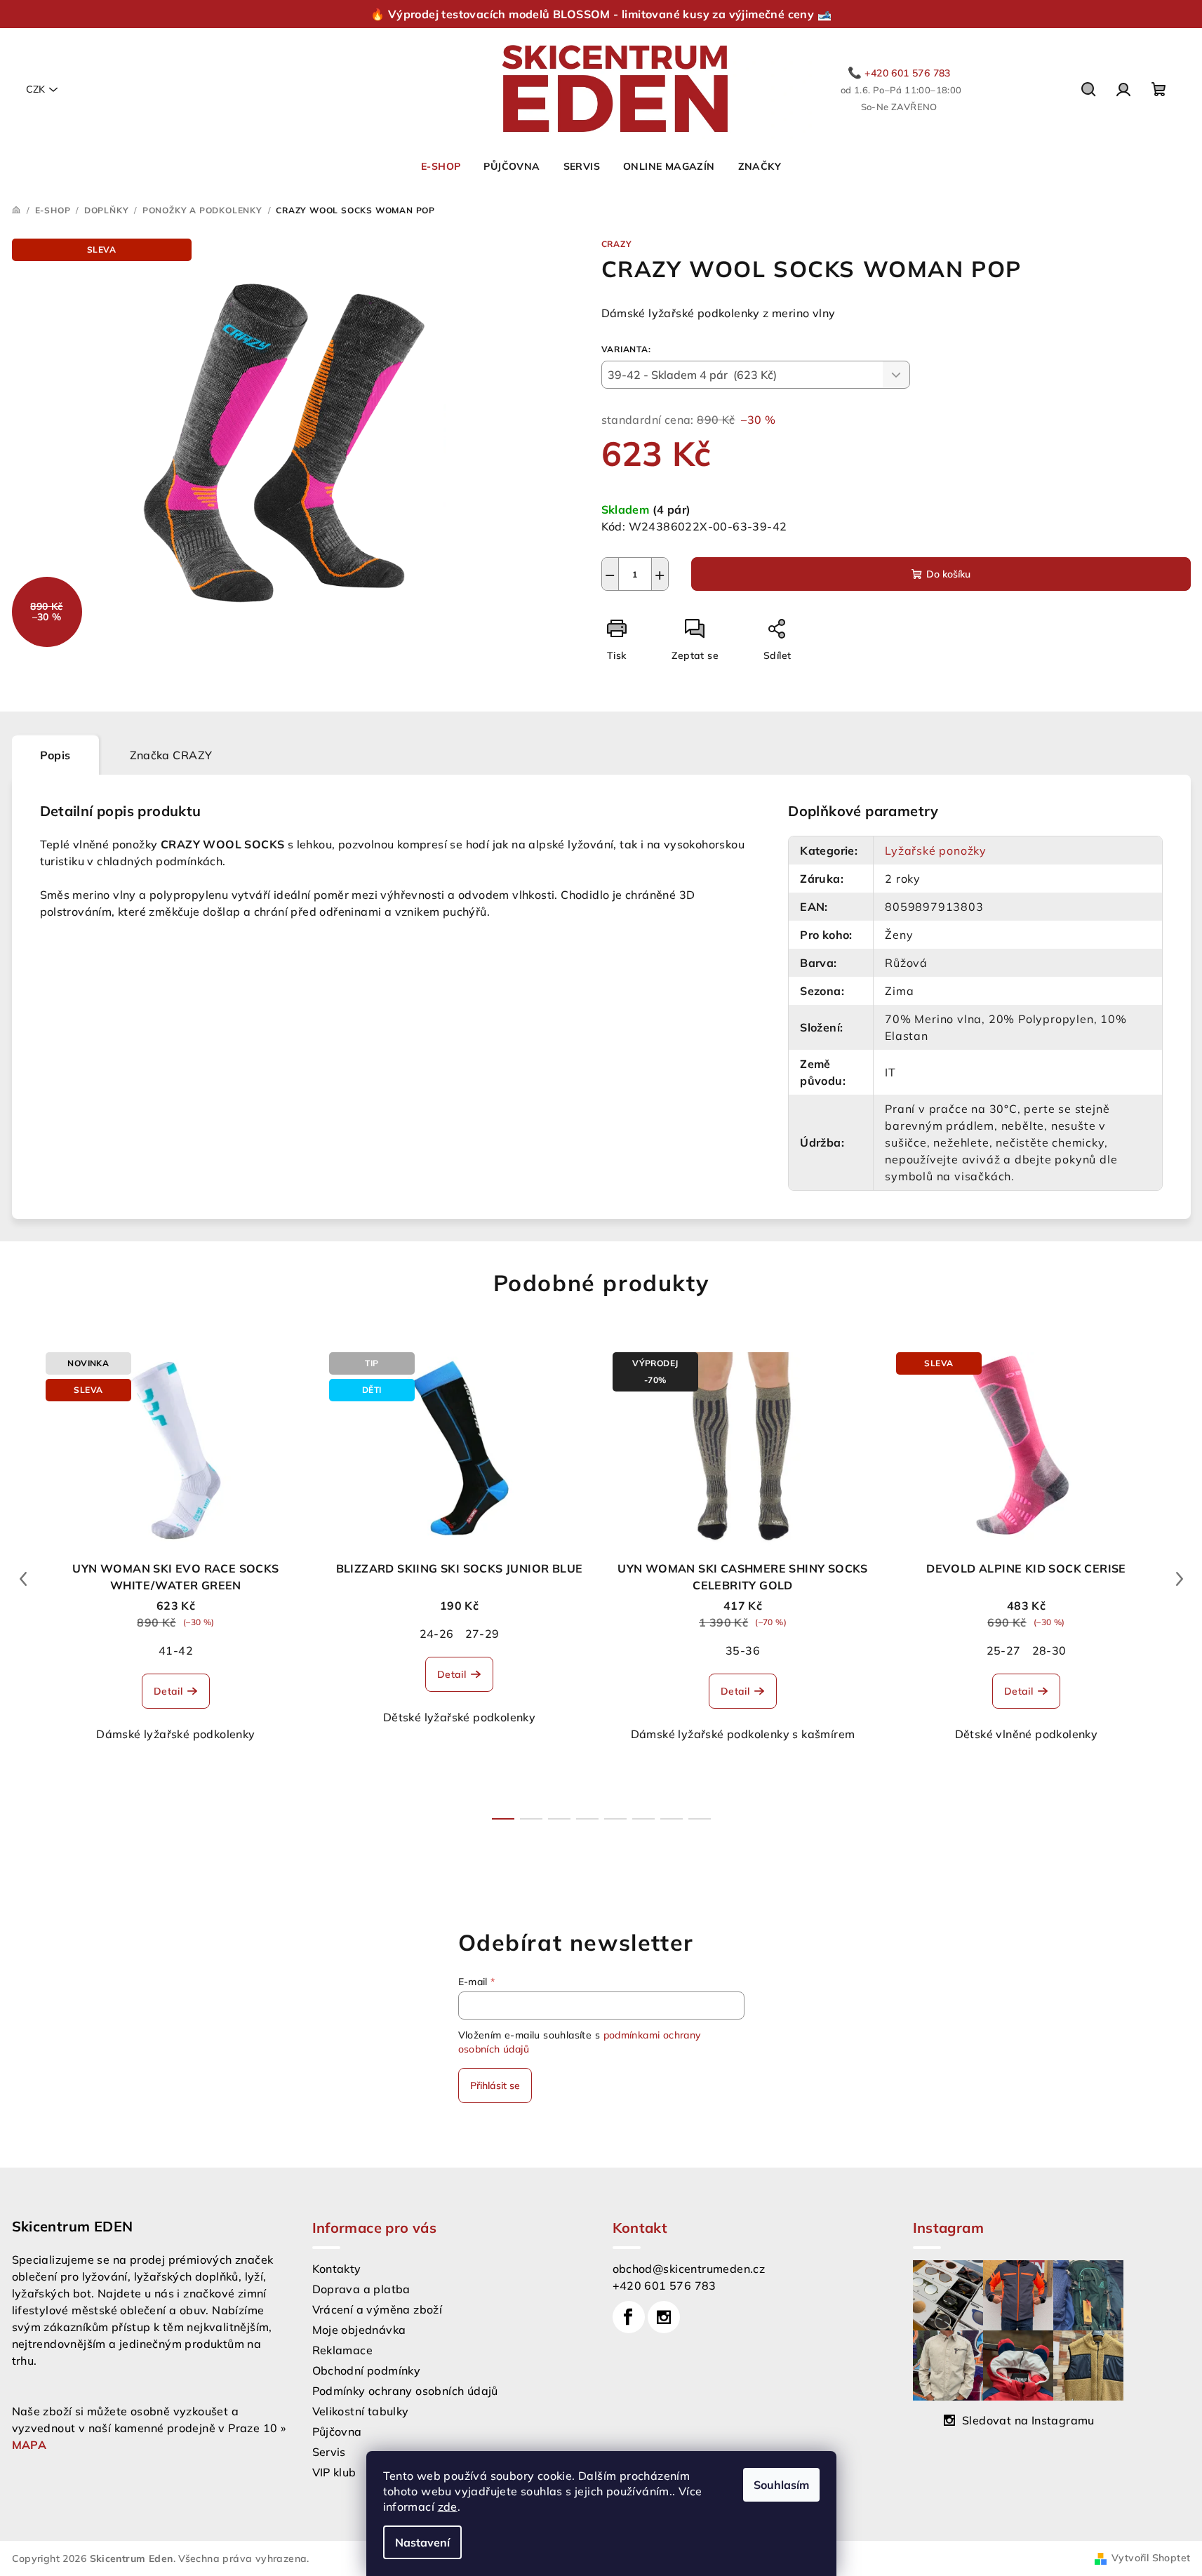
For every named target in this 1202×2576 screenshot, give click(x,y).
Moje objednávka (359, 2330)
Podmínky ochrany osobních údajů (405, 2391)
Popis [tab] (55, 755)
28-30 (1049, 1650)
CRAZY (617, 244)
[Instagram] (664, 2317)
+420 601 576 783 (665, 2285)
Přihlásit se (495, 2086)
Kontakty (337, 2269)
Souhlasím (781, 2485)
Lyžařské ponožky (936, 850)
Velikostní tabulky (361, 2411)
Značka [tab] (171, 755)
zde (448, 2507)
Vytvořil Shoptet (1151, 2558)
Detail (168, 1691)
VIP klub (334, 2472)
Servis (329, 2452)
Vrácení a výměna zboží (378, 2309)
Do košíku (948, 574)
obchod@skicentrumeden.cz (689, 2269)
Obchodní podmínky (367, 2370)
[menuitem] (441, 166)
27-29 (482, 1634)
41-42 (176, 1650)
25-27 (1004, 1650)
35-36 (743, 1650)
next (1180, 1579)
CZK (35, 89)
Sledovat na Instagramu (1028, 2420)
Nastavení (422, 2542)
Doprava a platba (361, 2289)
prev (23, 1579)
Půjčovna (337, 2431)
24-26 (437, 1634)
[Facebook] (629, 2317)
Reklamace (343, 2350)
